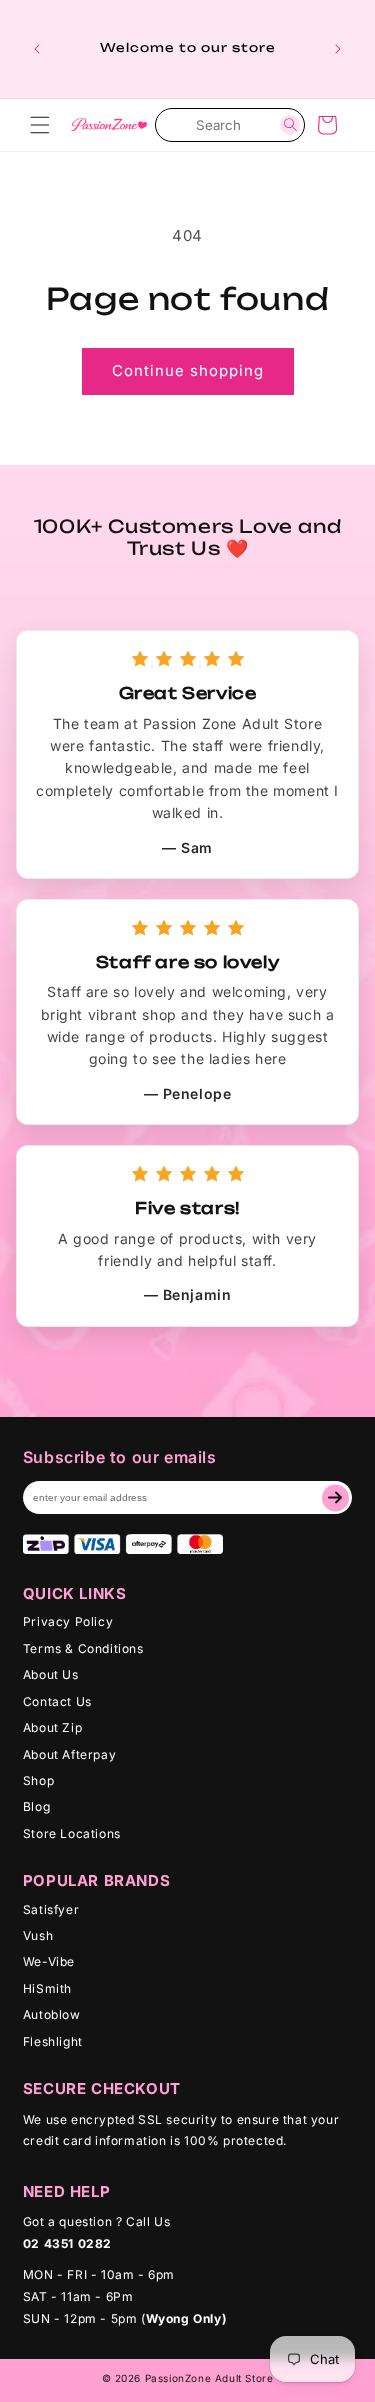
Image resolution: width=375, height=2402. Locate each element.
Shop (38, 1780)
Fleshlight (53, 2041)
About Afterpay (69, 1754)
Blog (36, 1806)
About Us (51, 1674)
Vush (38, 1935)
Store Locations (72, 1833)
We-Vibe (49, 1961)
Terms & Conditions (83, 1648)
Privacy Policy (68, 1621)
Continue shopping (188, 370)
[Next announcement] (338, 49)
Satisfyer (51, 1909)
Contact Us (57, 1701)
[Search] (290, 125)
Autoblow (52, 2014)
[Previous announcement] (37, 49)
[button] (40, 125)
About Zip (52, 1727)
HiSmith (47, 1988)
